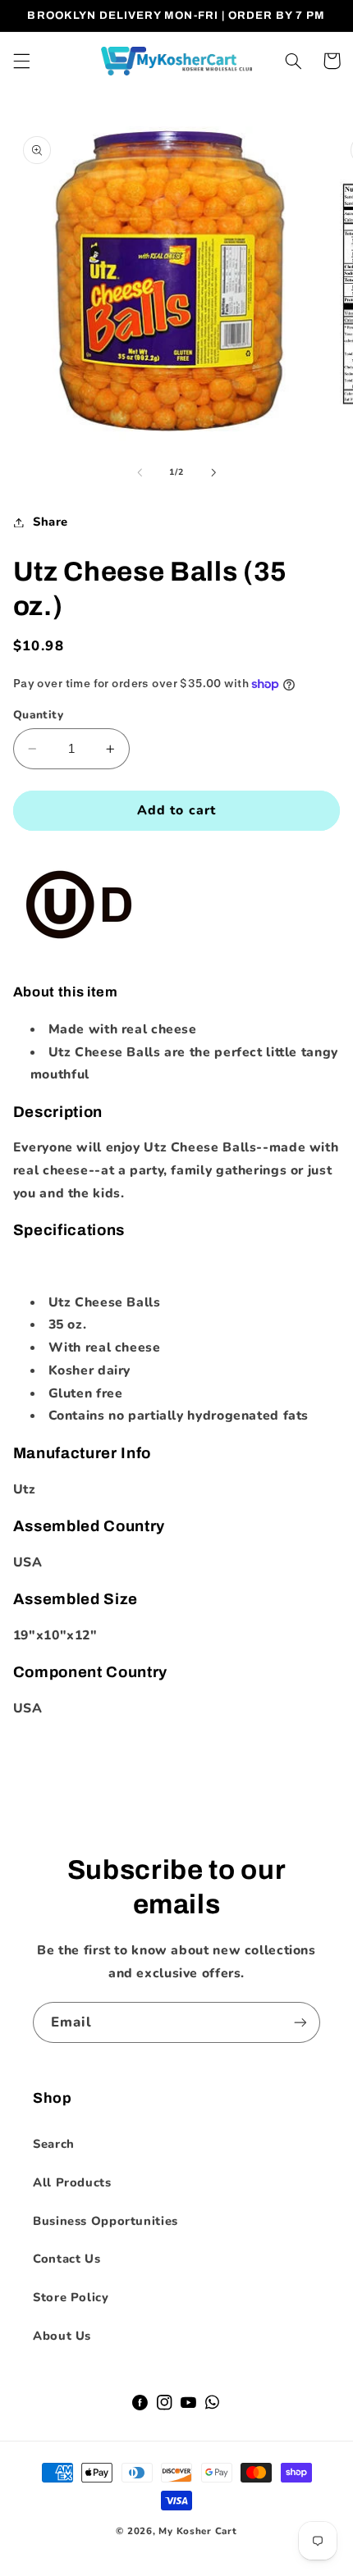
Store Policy (71, 2297)
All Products (72, 2182)
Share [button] (50, 522)
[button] (21, 61)
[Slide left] (140, 472)
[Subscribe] (300, 2022)
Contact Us (66, 2259)
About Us (62, 2336)
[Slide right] (213, 472)
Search (54, 2144)
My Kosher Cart (197, 2531)
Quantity (38, 715)
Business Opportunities (105, 2221)
